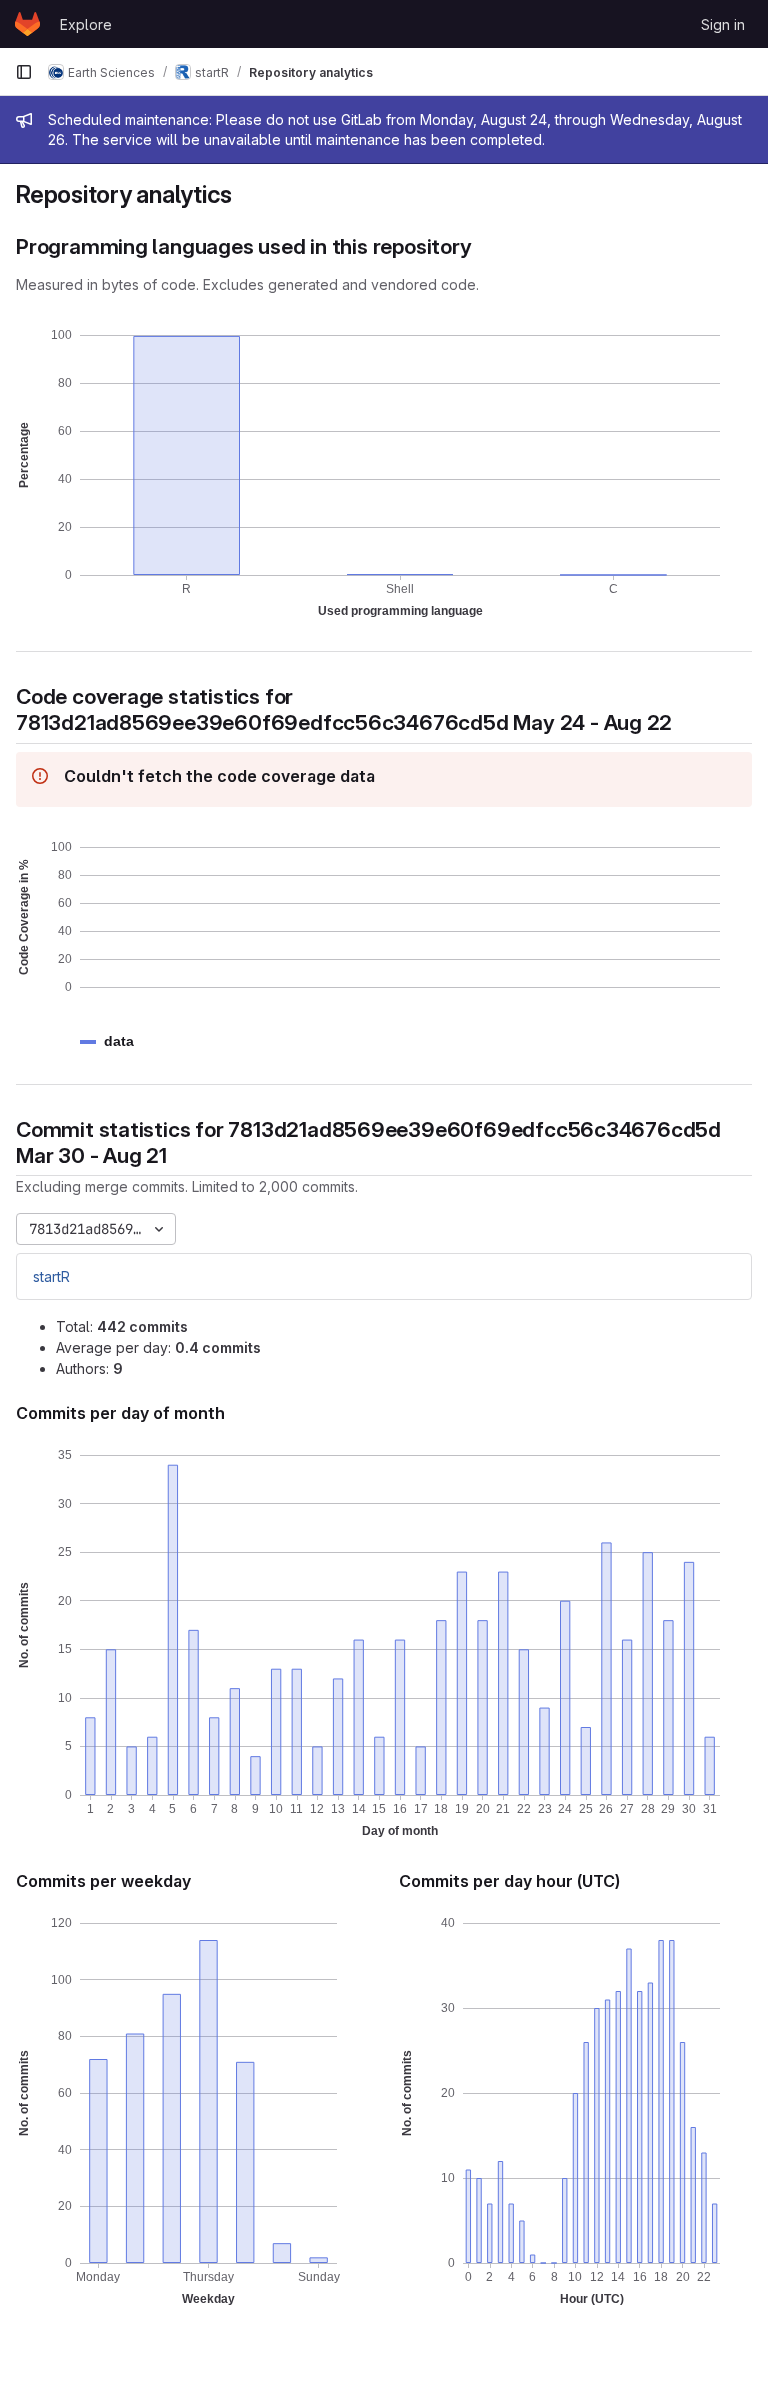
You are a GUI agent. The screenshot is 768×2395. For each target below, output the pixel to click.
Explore (86, 24)
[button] (119, 1041)
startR (51, 1276)
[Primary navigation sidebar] (24, 72)
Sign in (723, 24)
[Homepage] (27, 24)
